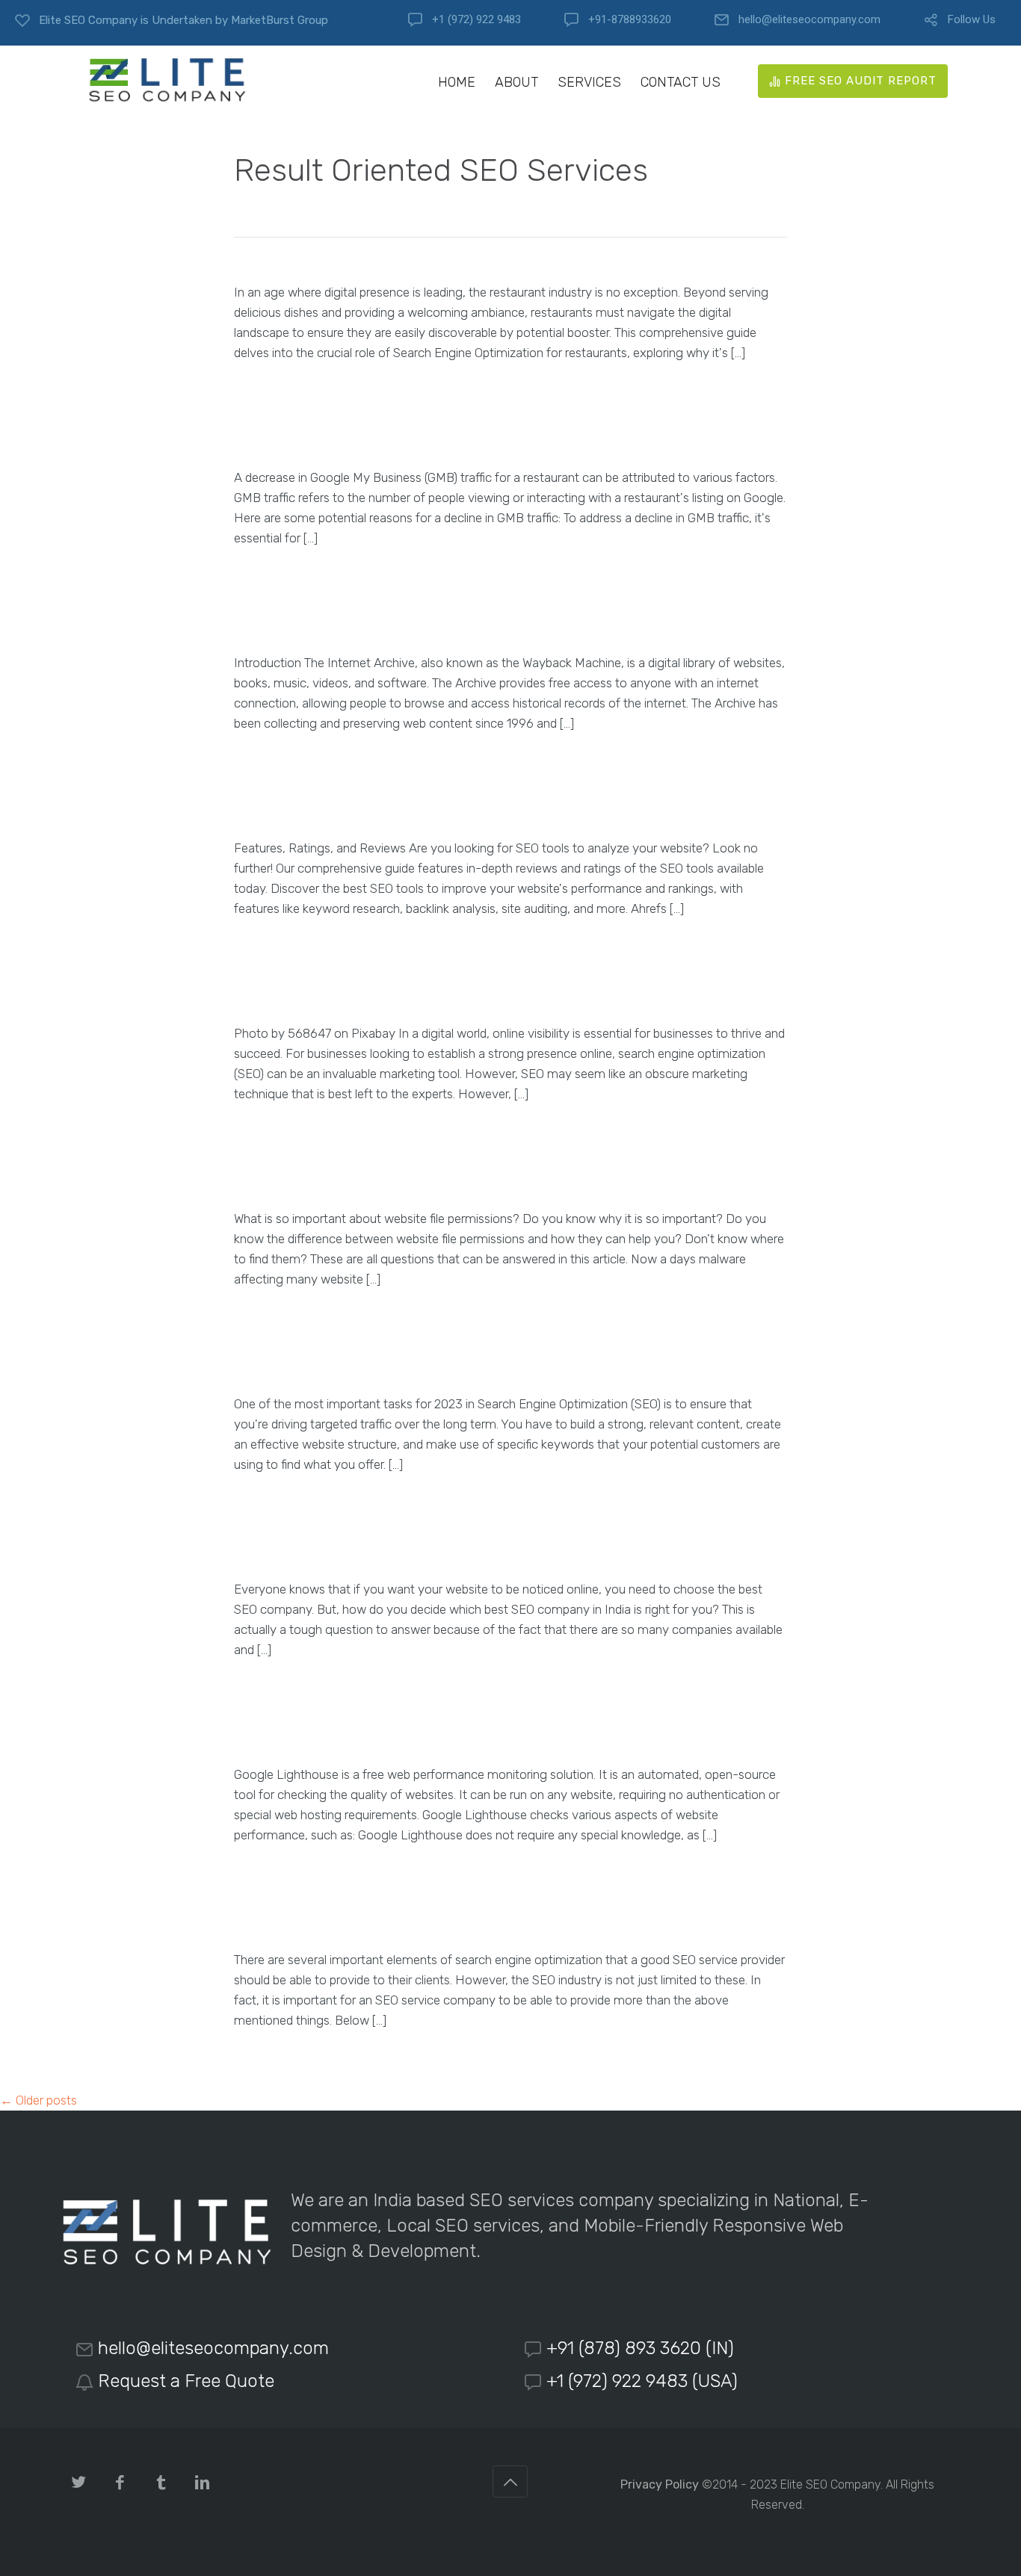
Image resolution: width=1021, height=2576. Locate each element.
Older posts (38, 2100)
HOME (457, 83)
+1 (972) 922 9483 (476, 20)
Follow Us (972, 20)
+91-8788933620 (630, 20)
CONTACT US (681, 83)
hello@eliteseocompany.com (809, 20)
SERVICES (589, 83)
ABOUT (516, 83)
